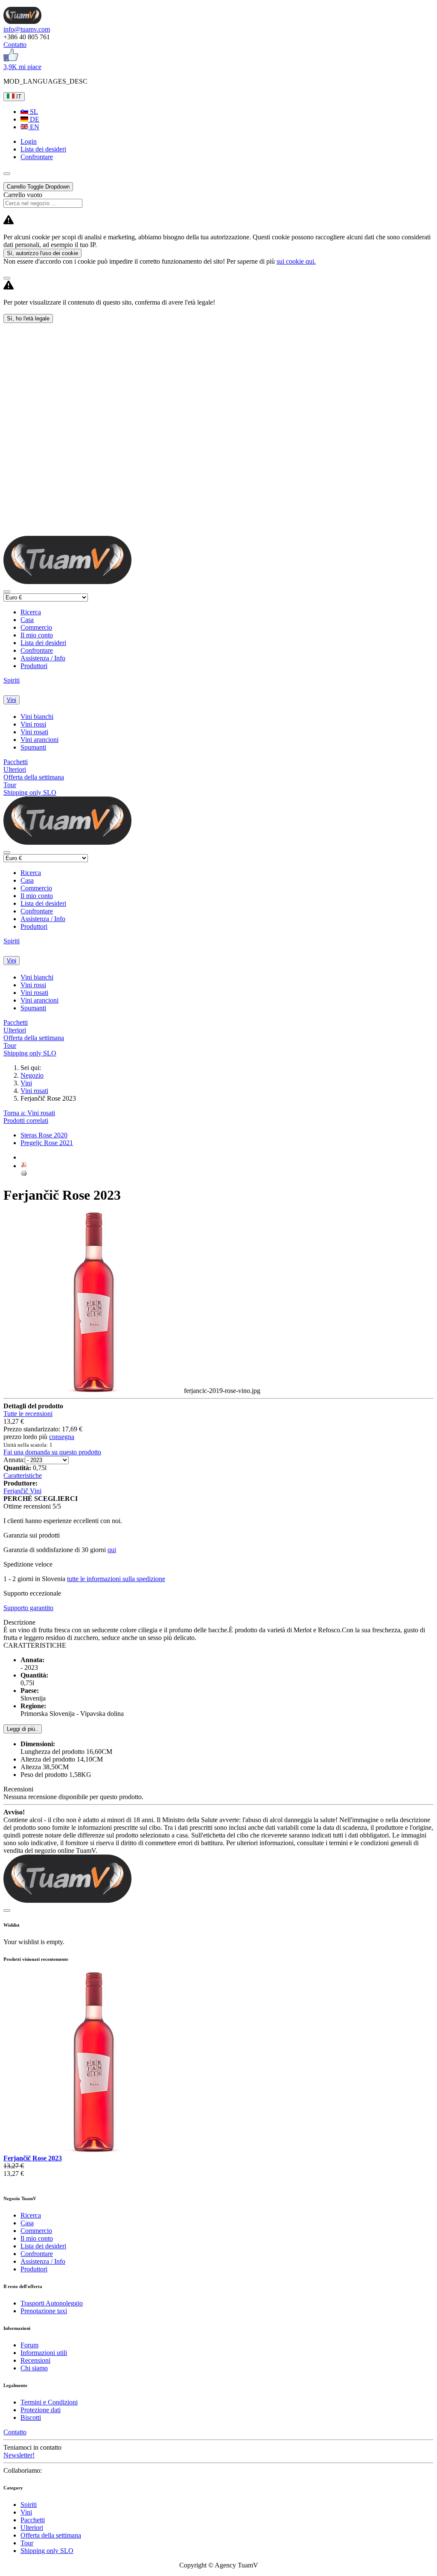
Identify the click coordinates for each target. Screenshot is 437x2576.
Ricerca (31, 612)
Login (29, 141)
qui (112, 1550)
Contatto (15, 45)
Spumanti (33, 747)
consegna (62, 1437)
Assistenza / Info (43, 658)
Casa (27, 620)
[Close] (7, 278)
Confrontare (37, 650)
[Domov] (22, 22)
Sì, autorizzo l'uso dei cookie (42, 253)
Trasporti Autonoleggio (52, 2303)
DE (34, 119)
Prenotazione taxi (44, 2311)
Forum (29, 2345)
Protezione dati (41, 2410)
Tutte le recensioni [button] (28, 1414)
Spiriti (12, 680)
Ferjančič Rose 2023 (33, 2158)
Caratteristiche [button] (23, 1476)
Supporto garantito (28, 1608)
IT (18, 97)
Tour (10, 785)
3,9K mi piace (22, 67)
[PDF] (24, 1166)
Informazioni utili (44, 2353)
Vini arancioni (39, 740)
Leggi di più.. (23, 1729)
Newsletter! (19, 2455)
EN (34, 127)
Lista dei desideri (43, 643)
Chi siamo (34, 2368)
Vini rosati (34, 732)
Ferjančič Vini (22, 1491)
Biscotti (31, 2418)
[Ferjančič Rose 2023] (94, 2150)
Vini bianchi (37, 717)
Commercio (36, 627)
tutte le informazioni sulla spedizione (116, 1579)
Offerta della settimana (34, 777)
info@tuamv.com (27, 29)
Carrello (38, 187)
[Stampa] (24, 1174)
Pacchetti (16, 762)
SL (33, 112)
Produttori (34, 666)
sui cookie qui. (296, 261)
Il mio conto (37, 635)
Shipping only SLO (30, 792)
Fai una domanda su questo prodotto (52, 1452)
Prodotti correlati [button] (26, 1121)
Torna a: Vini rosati (29, 1113)
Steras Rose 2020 (44, 1135)
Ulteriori (15, 769)
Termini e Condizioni (49, 2402)
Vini (12, 700)
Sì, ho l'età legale (28, 318)
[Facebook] (11, 59)
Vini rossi (33, 724)
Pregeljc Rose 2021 (47, 1143)
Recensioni (35, 2360)
